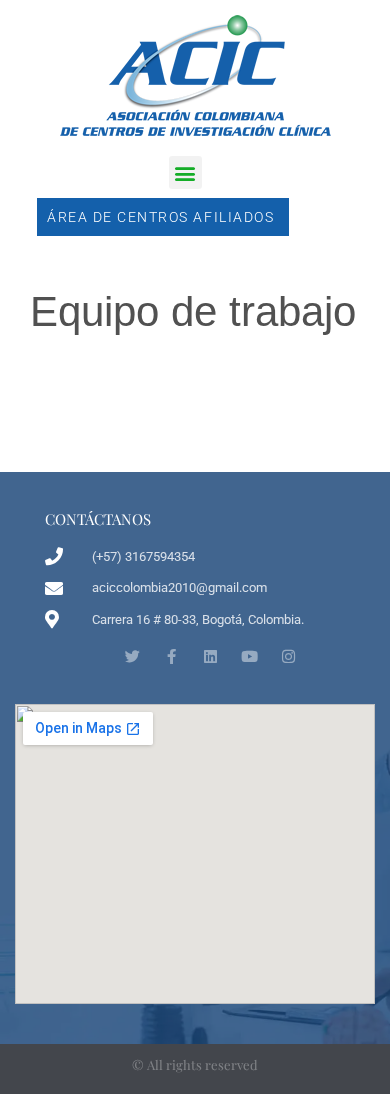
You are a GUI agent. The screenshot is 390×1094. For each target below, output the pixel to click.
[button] (185, 172)
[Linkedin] (210, 656)
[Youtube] (249, 656)
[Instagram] (288, 656)
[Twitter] (132, 656)
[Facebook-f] (171, 656)
